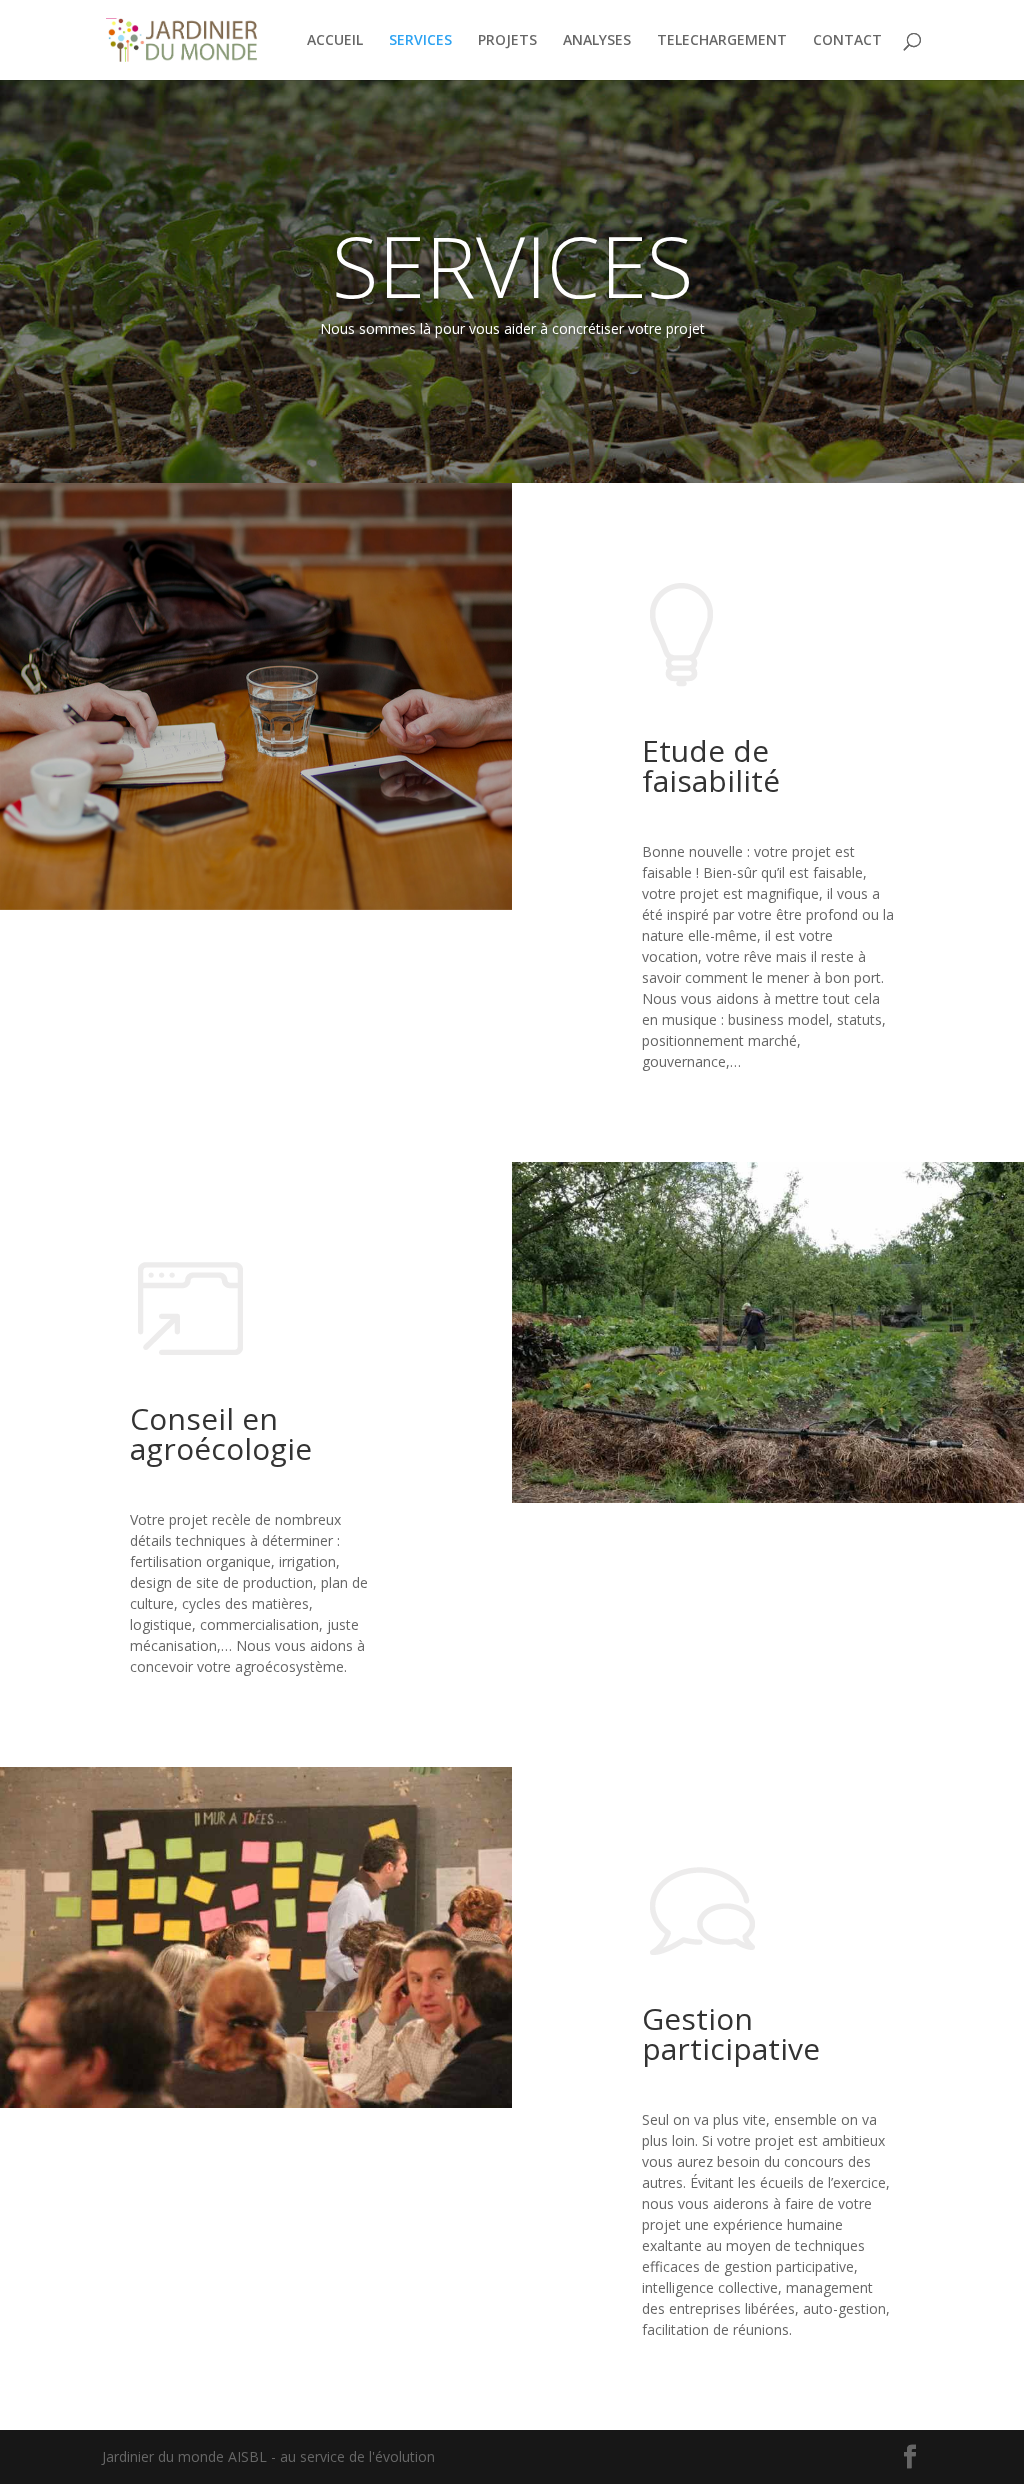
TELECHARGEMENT (722, 41)
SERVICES (420, 41)
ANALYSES (597, 41)
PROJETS (507, 41)
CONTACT (847, 41)
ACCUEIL (335, 41)
